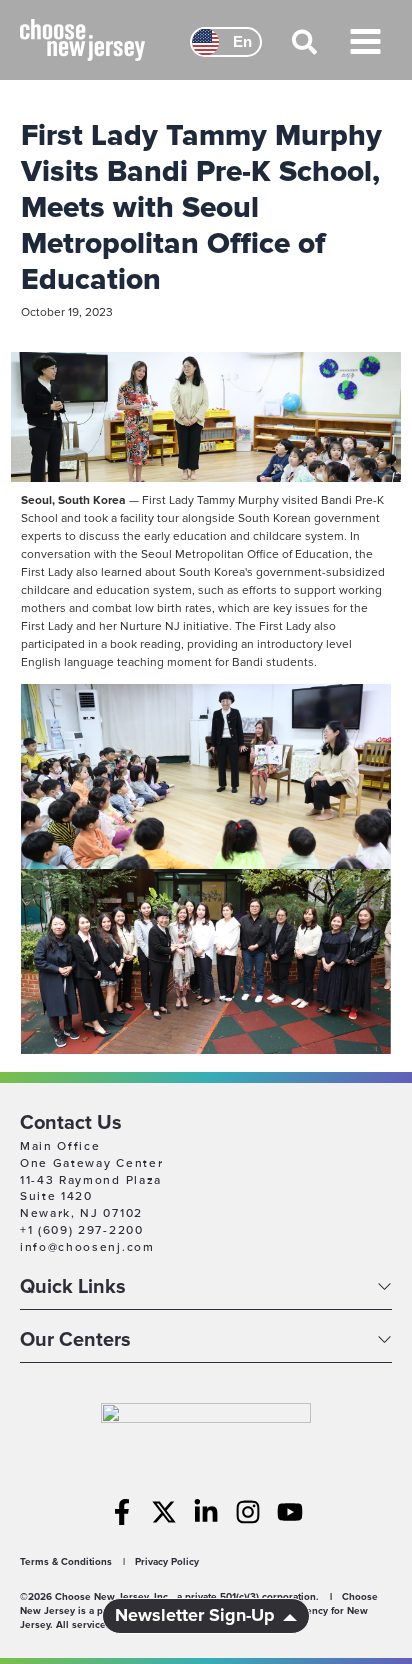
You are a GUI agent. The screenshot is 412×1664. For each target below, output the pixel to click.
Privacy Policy (167, 1562)
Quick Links (73, 1288)
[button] (305, 51)
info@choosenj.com (87, 1247)
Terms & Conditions (66, 1562)
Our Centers (75, 1341)
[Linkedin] (206, 1512)
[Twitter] (164, 1512)
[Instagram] (248, 1512)
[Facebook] (122, 1512)
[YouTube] (290, 1512)
